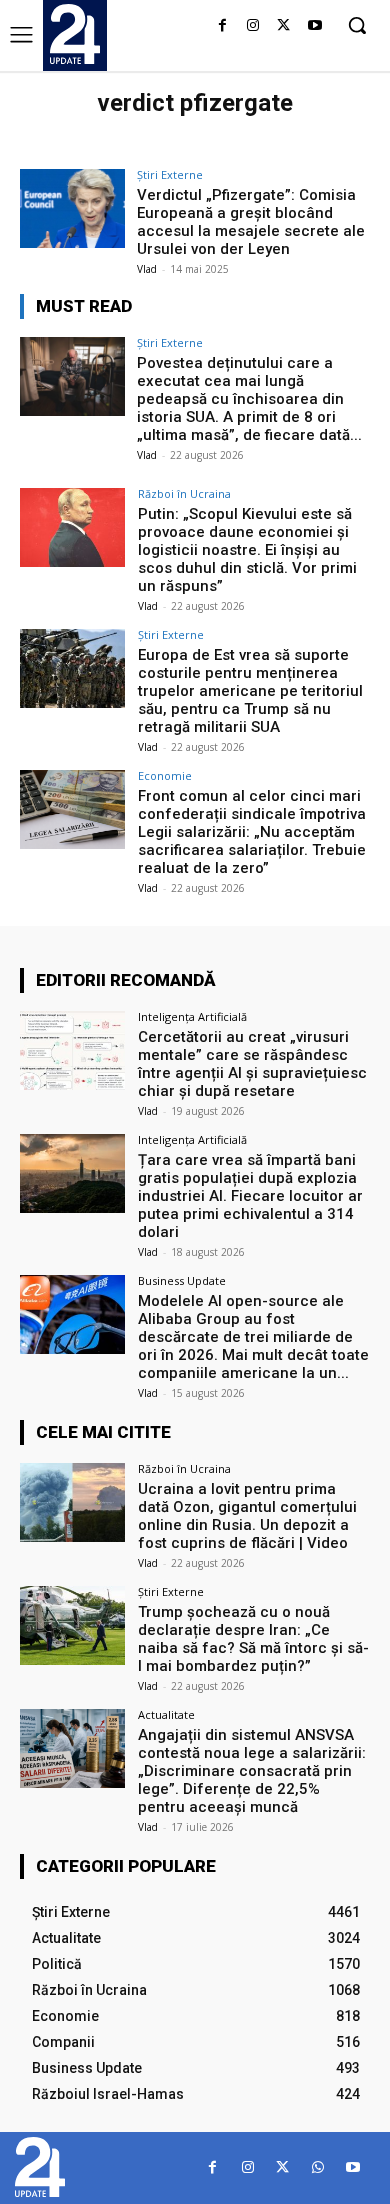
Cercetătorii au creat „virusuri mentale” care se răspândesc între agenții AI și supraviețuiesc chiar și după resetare (252, 1064)
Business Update (182, 1280)
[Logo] (75, 34)
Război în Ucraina (184, 493)
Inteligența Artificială (192, 1016)
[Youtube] (314, 26)
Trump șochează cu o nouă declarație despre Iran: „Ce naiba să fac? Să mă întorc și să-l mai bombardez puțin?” (253, 1639)
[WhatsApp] (317, 2167)
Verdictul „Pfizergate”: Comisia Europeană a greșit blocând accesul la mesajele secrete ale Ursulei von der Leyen (251, 222)
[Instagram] (253, 26)
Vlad (147, 269)
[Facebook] (222, 26)
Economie (165, 775)
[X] (283, 26)
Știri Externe (170, 174)
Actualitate (166, 1714)
